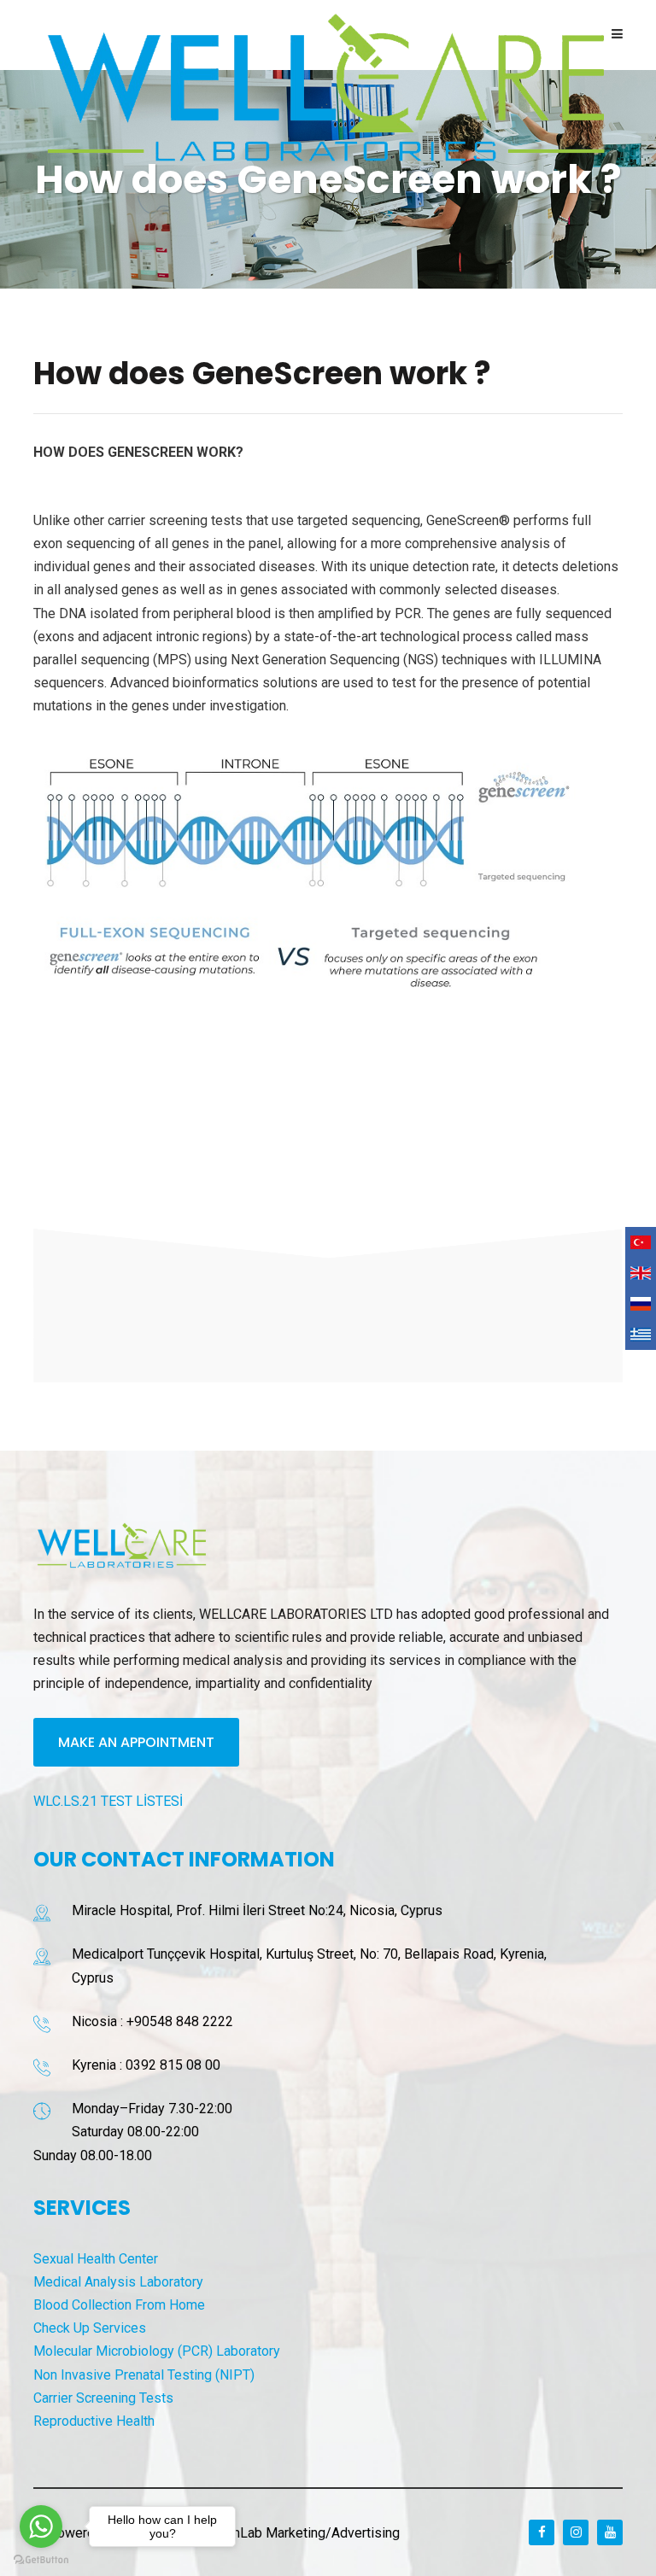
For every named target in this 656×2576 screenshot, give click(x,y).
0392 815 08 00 (173, 2065)
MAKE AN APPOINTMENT (136, 1742)
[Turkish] (641, 1242)
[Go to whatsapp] (41, 2526)
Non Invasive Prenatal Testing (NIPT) (144, 2375)
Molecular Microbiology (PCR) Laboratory (157, 2351)
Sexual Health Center (96, 2259)
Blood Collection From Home (119, 2305)
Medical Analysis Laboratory (118, 2282)
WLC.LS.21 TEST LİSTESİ (108, 1801)
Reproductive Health (94, 2421)
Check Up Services (90, 2328)
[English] (641, 1273)
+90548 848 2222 (180, 2021)
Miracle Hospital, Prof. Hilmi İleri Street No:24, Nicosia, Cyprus (257, 1910)
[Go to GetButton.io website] (41, 2559)
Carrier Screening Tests (103, 2398)
